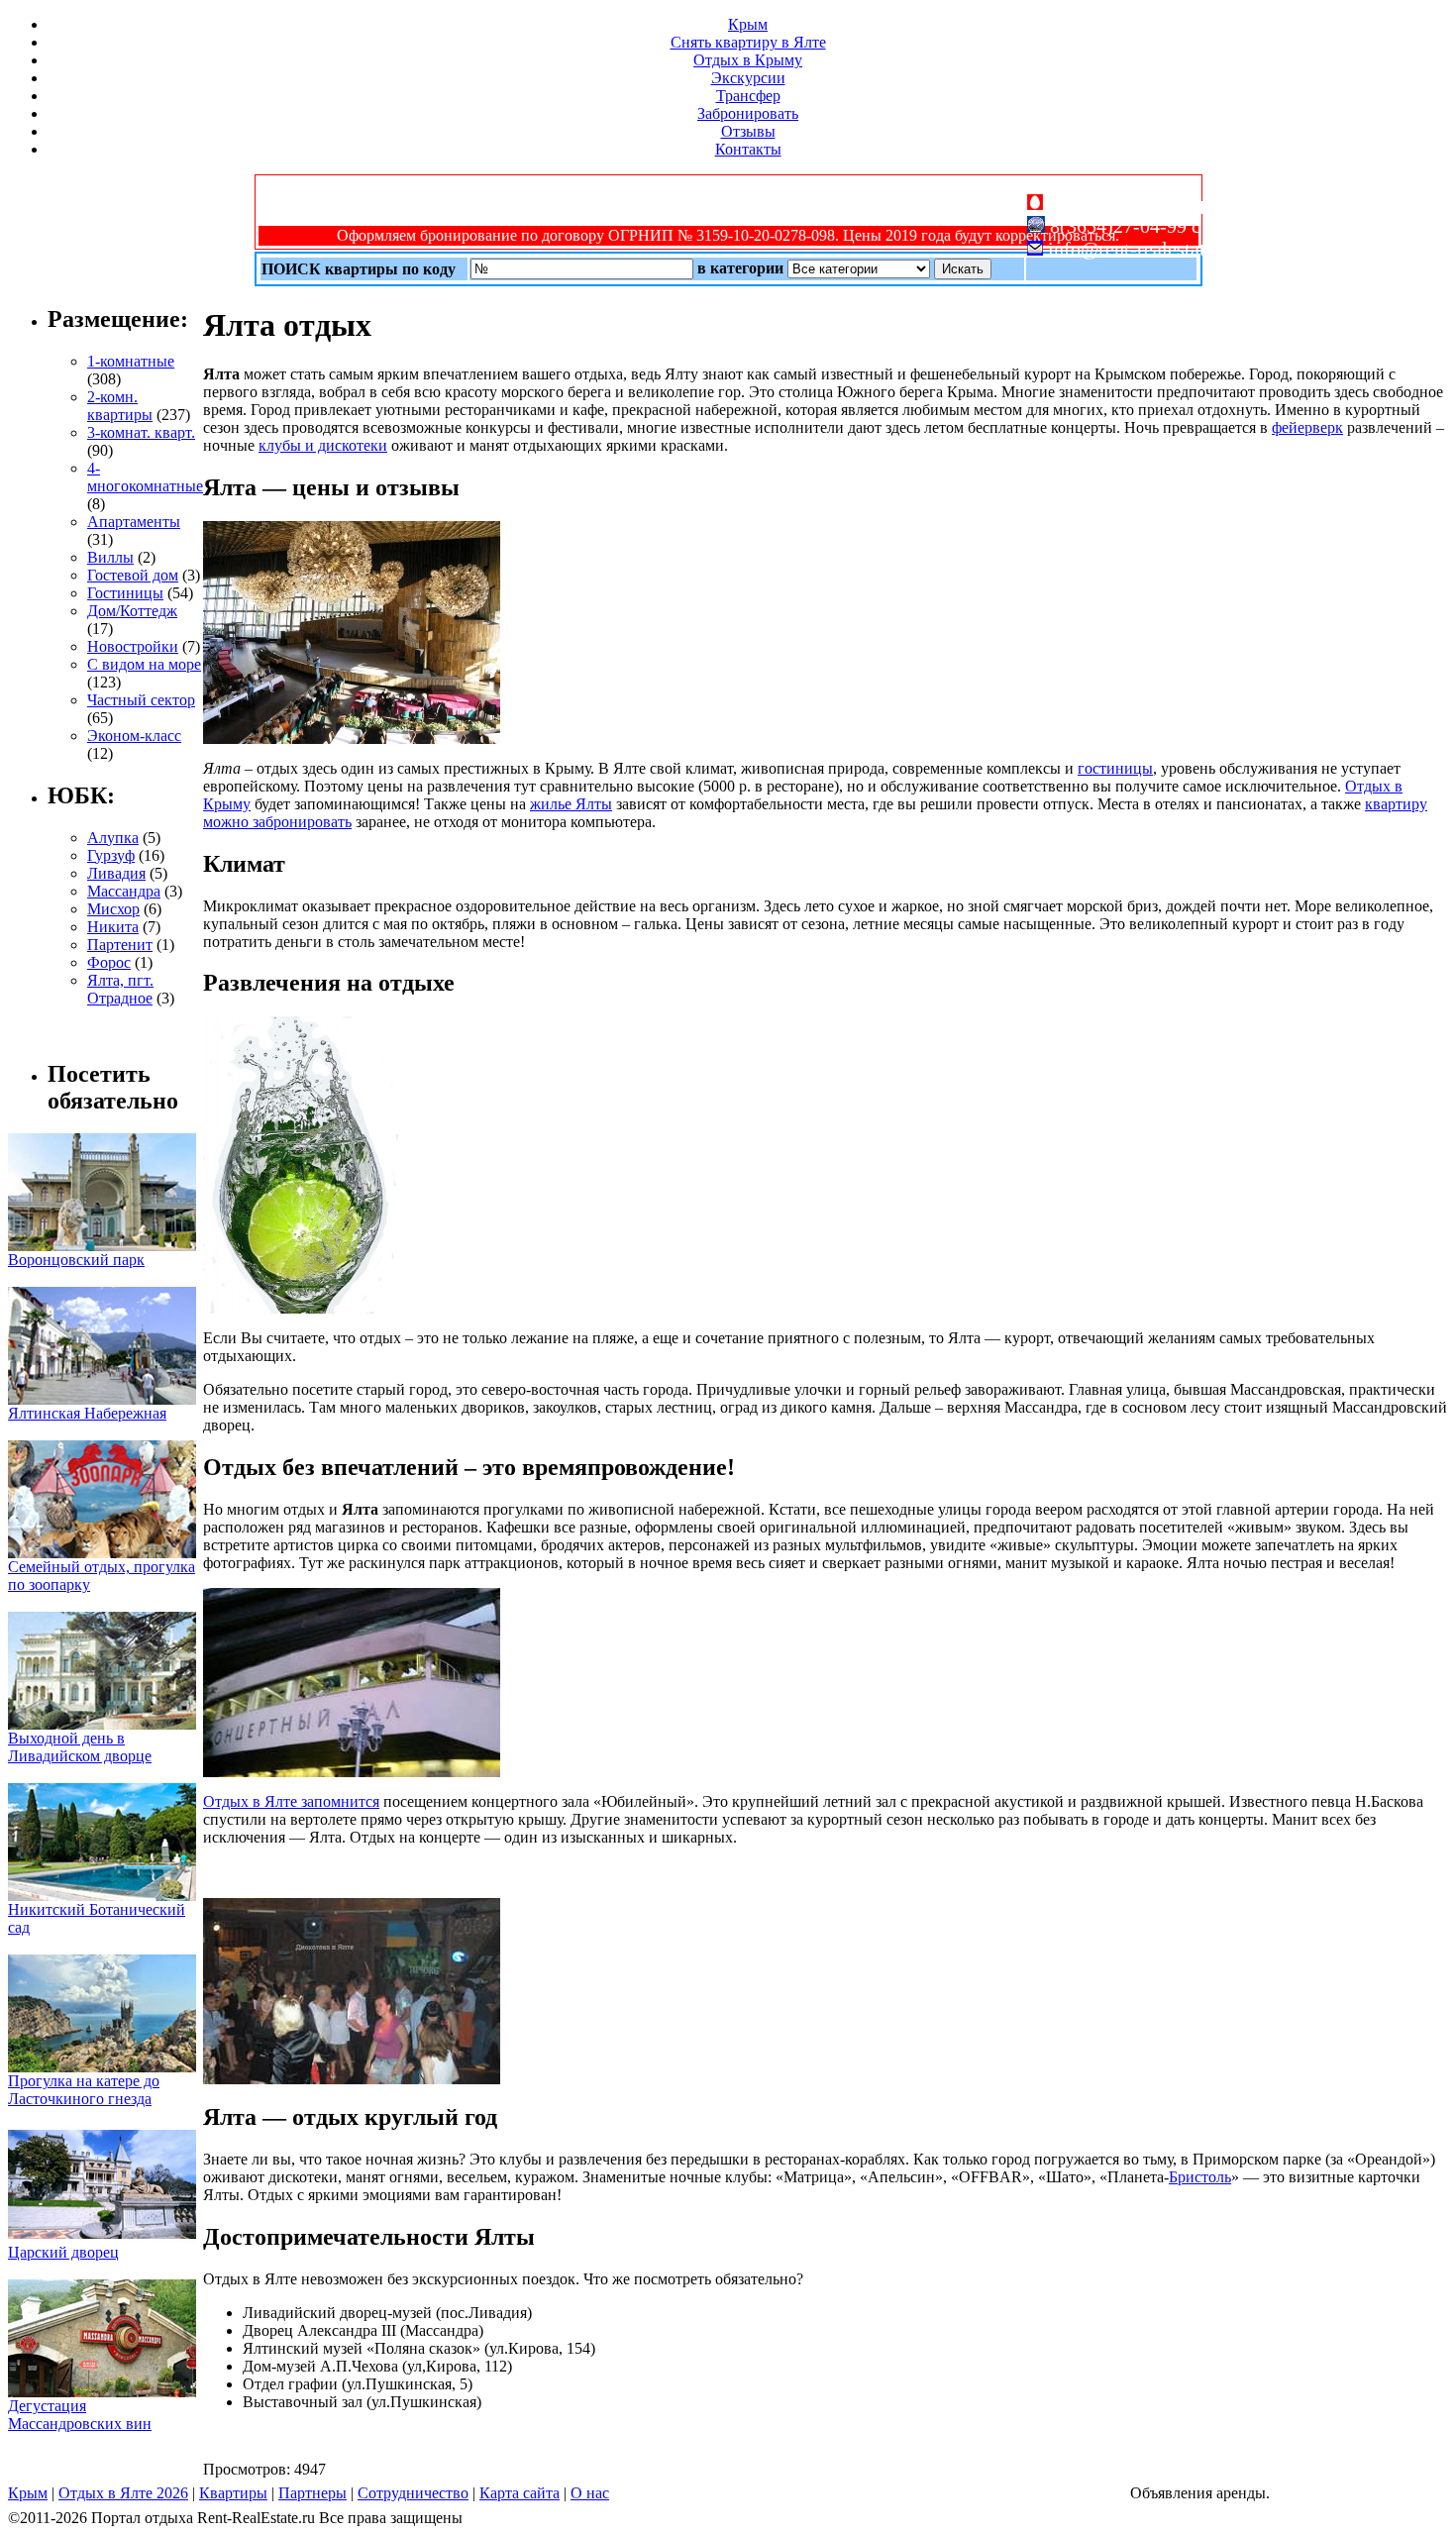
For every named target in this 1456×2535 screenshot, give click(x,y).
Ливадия (116, 873)
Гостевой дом (133, 575)
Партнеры (312, 2493)
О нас (590, 2493)
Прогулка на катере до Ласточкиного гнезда (84, 2090)
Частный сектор (141, 700)
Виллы (110, 557)
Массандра (124, 891)
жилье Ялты (571, 804)
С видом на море (144, 664)
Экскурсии (748, 78)
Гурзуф (111, 855)
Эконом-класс (134, 736)
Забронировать (748, 113)
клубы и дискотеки (323, 445)
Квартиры (233, 2493)
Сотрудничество (413, 2493)
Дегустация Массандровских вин (80, 2415)
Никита (113, 927)
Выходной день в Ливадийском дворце (80, 1747)
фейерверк (1307, 427)
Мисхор (113, 909)
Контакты (748, 149)
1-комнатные (131, 361)
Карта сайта (520, 2493)
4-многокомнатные (145, 477)
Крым (748, 24)
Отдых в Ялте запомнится (291, 1801)
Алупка (113, 838)
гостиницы (1115, 768)
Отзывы (748, 131)
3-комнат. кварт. (141, 432)
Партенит (120, 945)
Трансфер (748, 96)
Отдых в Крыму (748, 60)
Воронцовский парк (76, 1260)
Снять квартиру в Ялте (748, 42)
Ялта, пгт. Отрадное (120, 989)
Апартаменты (134, 522)
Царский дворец (63, 2252)
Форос (109, 962)
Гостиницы (125, 593)
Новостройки (133, 646)
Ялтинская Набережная (87, 1413)
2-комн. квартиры (120, 406)
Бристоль (1200, 2177)
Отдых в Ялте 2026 (123, 2493)
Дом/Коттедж (132, 611)
